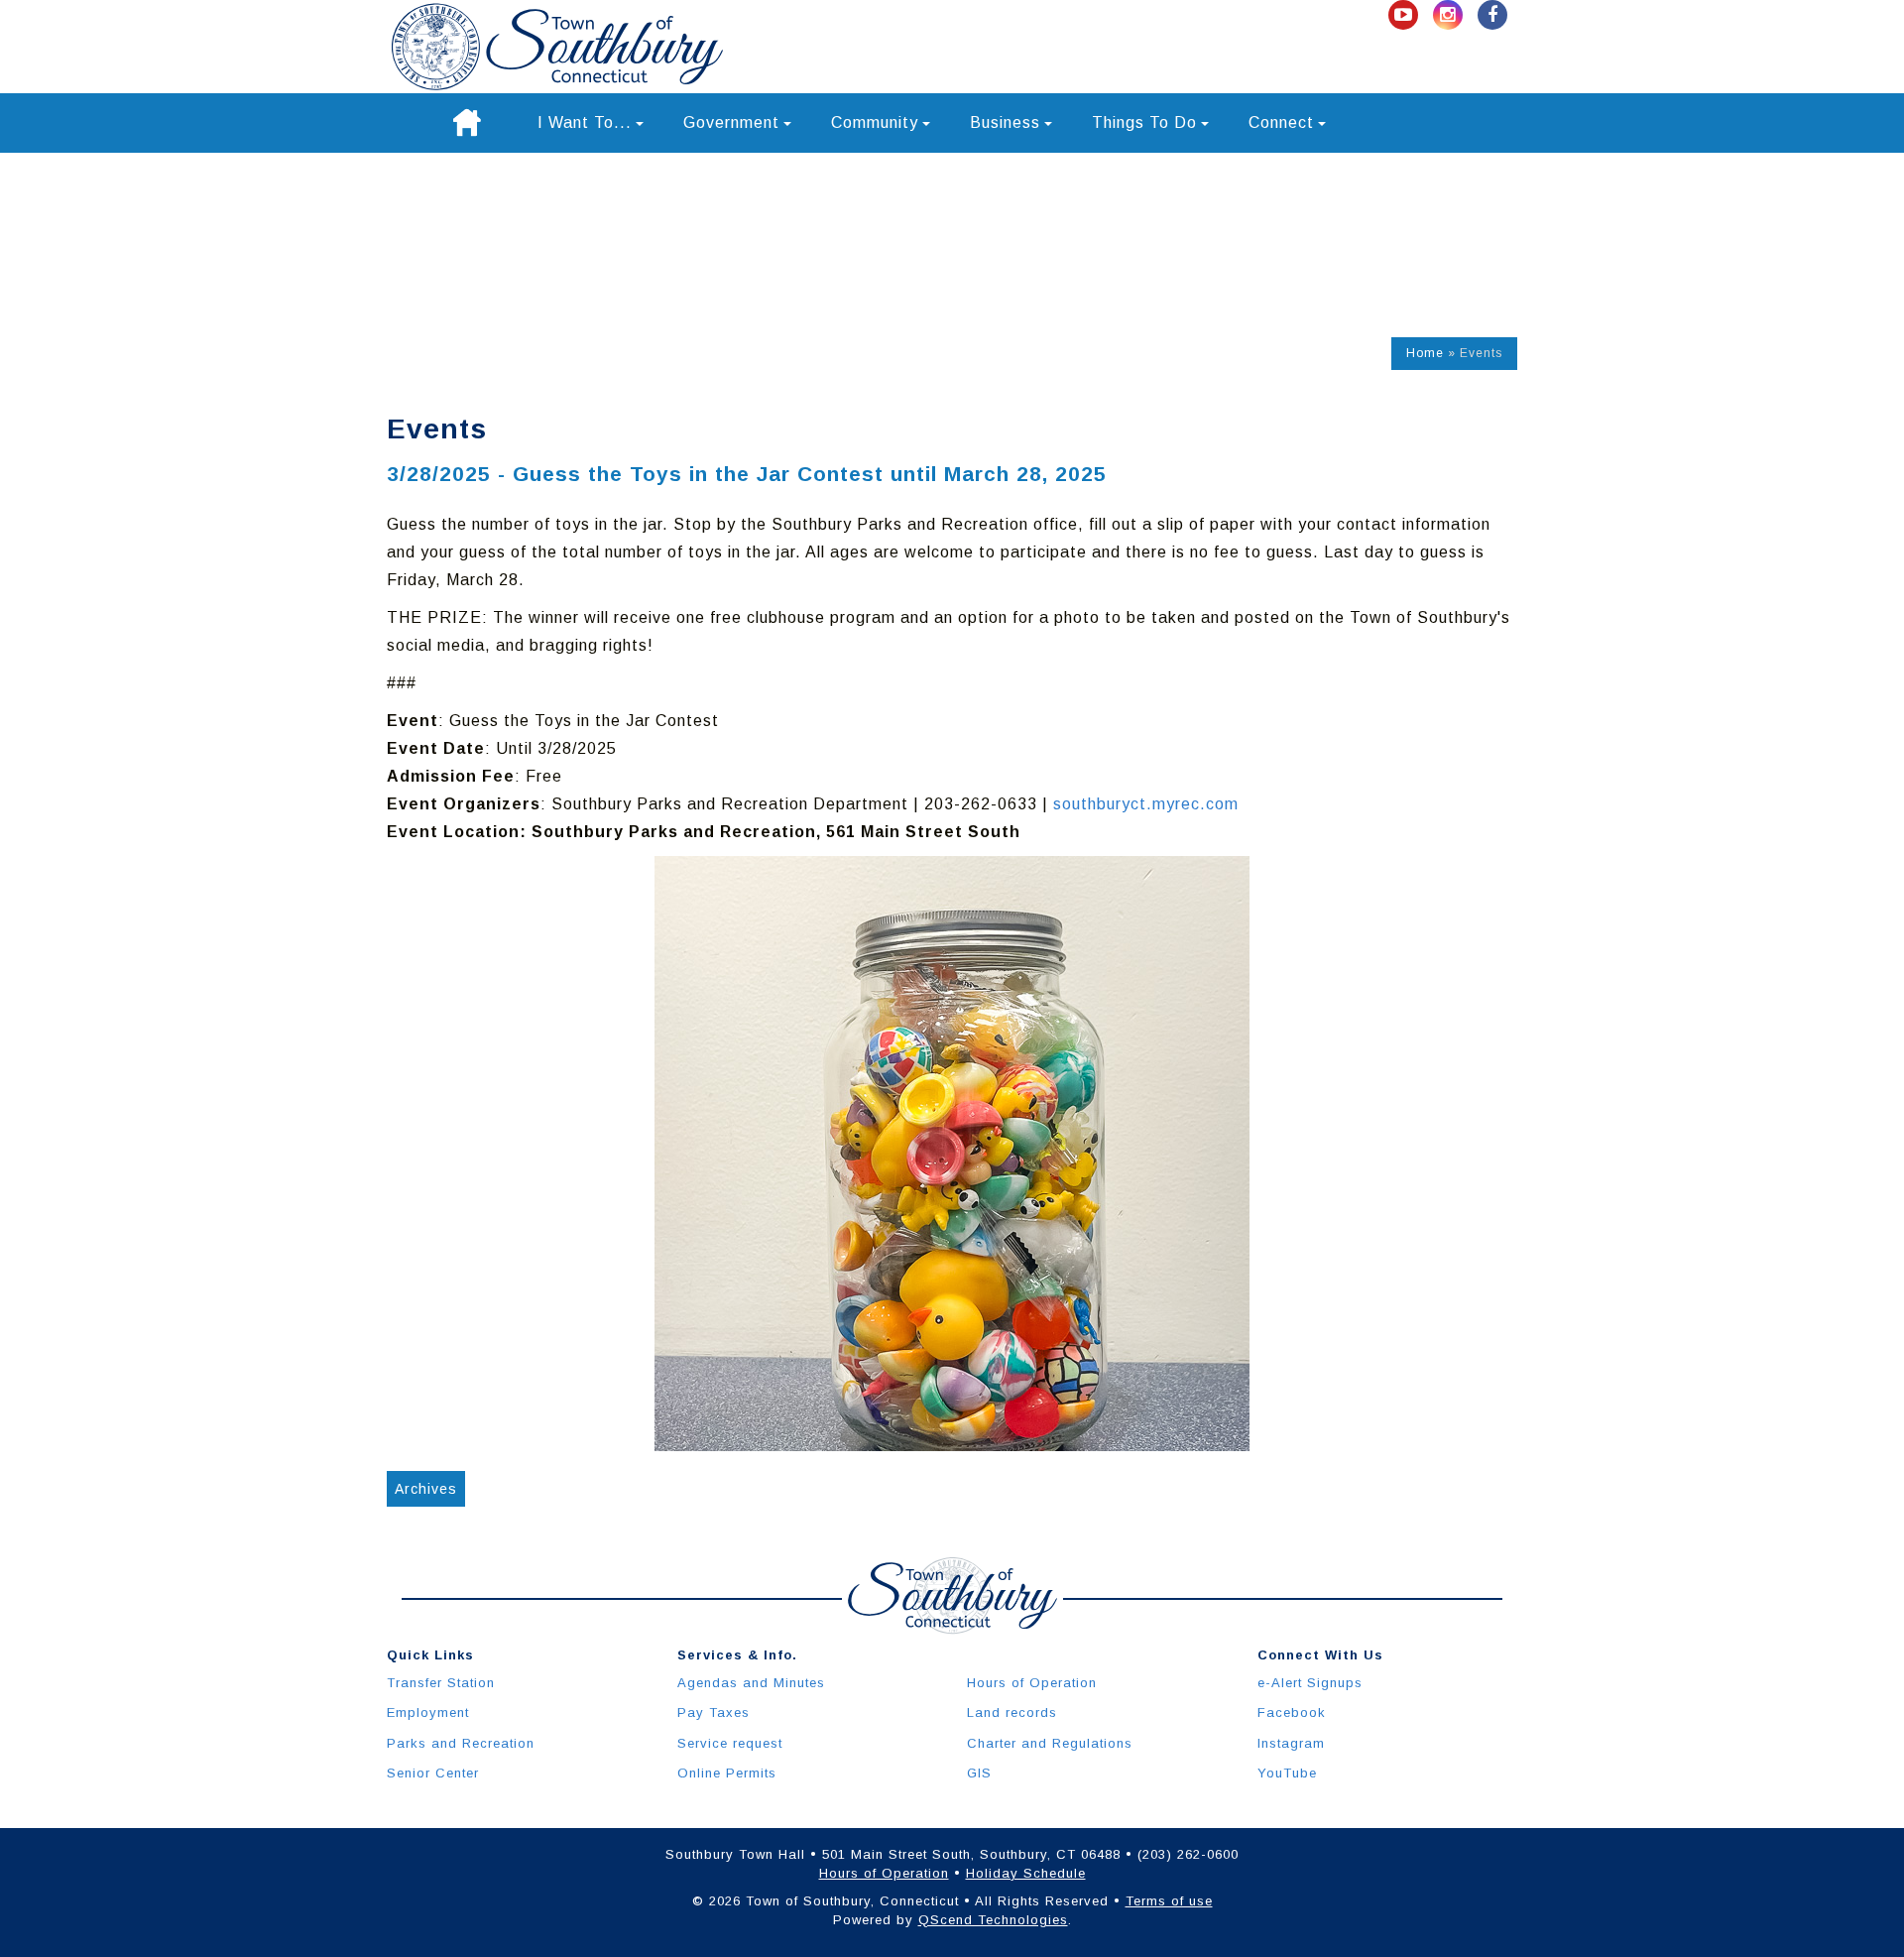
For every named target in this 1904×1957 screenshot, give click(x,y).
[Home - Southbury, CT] (557, 47)
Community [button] (875, 122)
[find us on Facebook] (1492, 15)
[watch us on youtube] (1406, 15)
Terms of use (1169, 1901)
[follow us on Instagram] (1450, 15)
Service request (730, 1743)
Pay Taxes (714, 1712)
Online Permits (727, 1773)
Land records (1012, 1712)
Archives (426, 1489)
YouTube (1287, 1773)
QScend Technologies (993, 1920)
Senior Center (433, 1773)
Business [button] (1005, 122)
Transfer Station (441, 1683)
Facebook (1292, 1712)
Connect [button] (1281, 122)
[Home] (467, 123)
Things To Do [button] (1144, 122)
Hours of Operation (1032, 1683)
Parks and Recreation (461, 1743)
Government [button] (731, 122)
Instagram (1291, 1743)
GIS (979, 1773)
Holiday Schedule (1026, 1873)
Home (1425, 353)
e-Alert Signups (1310, 1683)
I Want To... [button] (585, 122)
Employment (428, 1712)
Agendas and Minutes (751, 1683)
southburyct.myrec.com (1146, 804)
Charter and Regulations (1050, 1743)
